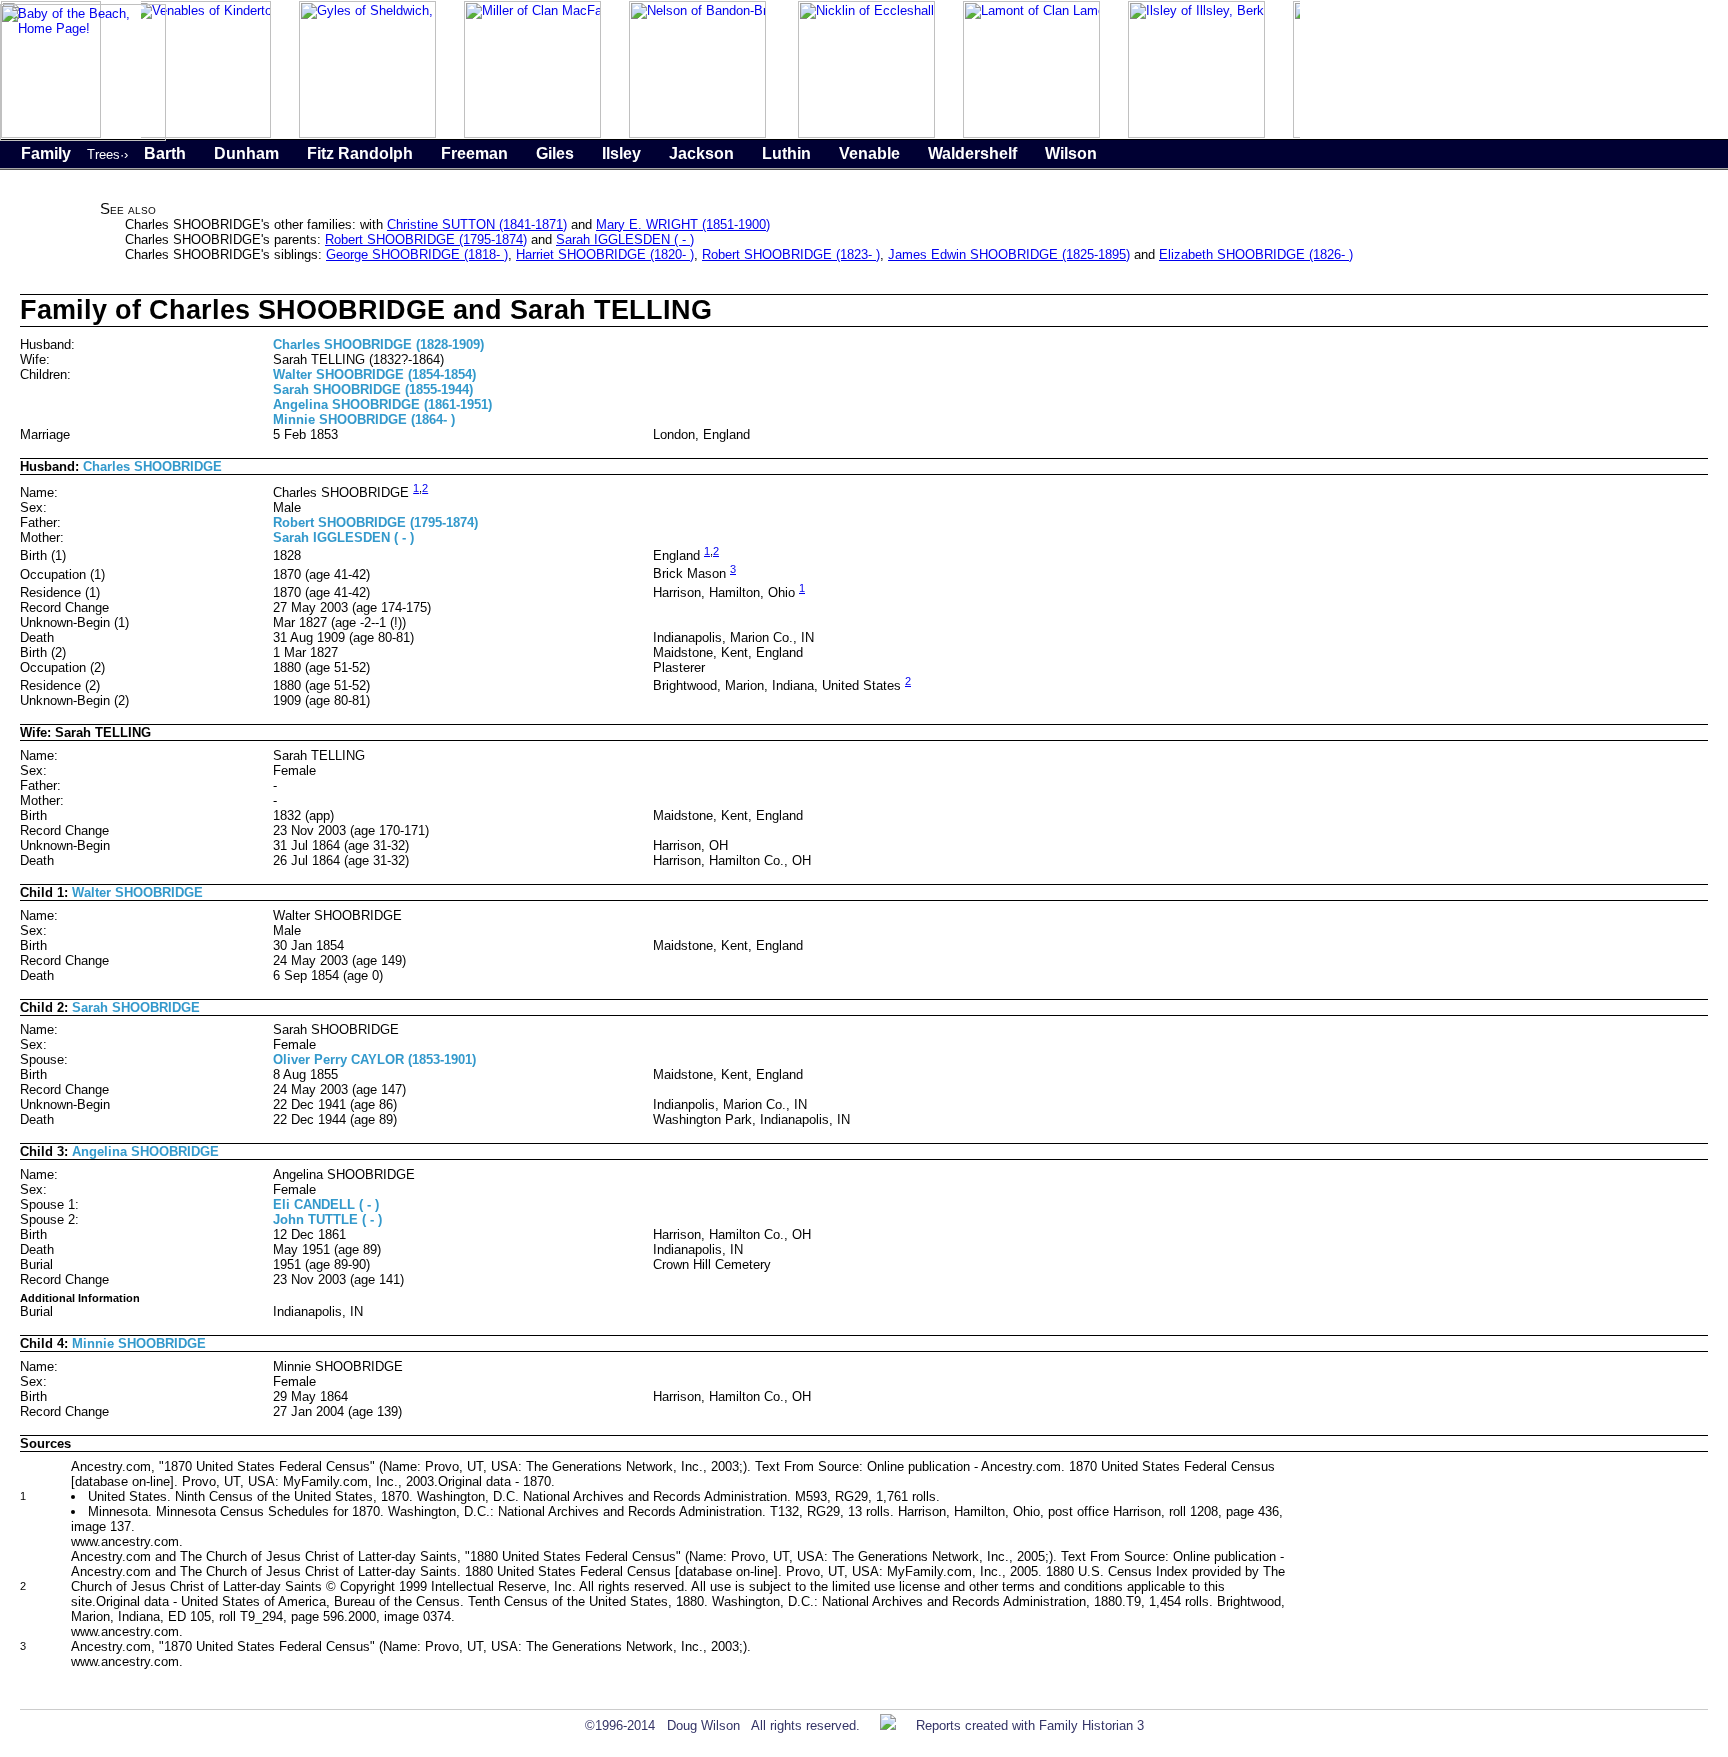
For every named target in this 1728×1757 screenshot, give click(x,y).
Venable (869, 153)
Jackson (701, 153)
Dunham (246, 153)
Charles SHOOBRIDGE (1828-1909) (378, 344)
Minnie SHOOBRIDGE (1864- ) (364, 419)
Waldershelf (972, 153)
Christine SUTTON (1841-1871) (477, 224)
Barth (165, 153)
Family (46, 153)
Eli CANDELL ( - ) (326, 1204)
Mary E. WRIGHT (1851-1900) (683, 224)
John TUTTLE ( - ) (327, 1219)
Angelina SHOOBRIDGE (145, 1151)
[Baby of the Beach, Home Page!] (83, 136)
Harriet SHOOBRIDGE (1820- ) (605, 254)
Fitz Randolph (360, 153)
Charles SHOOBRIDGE (152, 466)
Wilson (1071, 153)
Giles (555, 153)
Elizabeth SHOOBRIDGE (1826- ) (1256, 254)
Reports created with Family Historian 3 (1030, 1725)
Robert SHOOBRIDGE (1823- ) (791, 254)
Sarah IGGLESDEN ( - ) (625, 239)
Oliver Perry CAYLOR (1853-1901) (374, 1059)
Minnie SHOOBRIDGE (139, 1343)
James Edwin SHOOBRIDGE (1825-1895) (1009, 254)
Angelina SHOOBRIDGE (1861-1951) (382, 404)
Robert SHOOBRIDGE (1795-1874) (426, 239)
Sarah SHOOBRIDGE (136, 1007)
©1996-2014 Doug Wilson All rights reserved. (722, 1725)
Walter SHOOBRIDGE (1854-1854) (374, 374)
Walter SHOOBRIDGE (137, 892)
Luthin (786, 153)
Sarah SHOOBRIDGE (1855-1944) (373, 389)
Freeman (474, 153)
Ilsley (621, 153)
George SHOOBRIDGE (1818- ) (417, 254)
